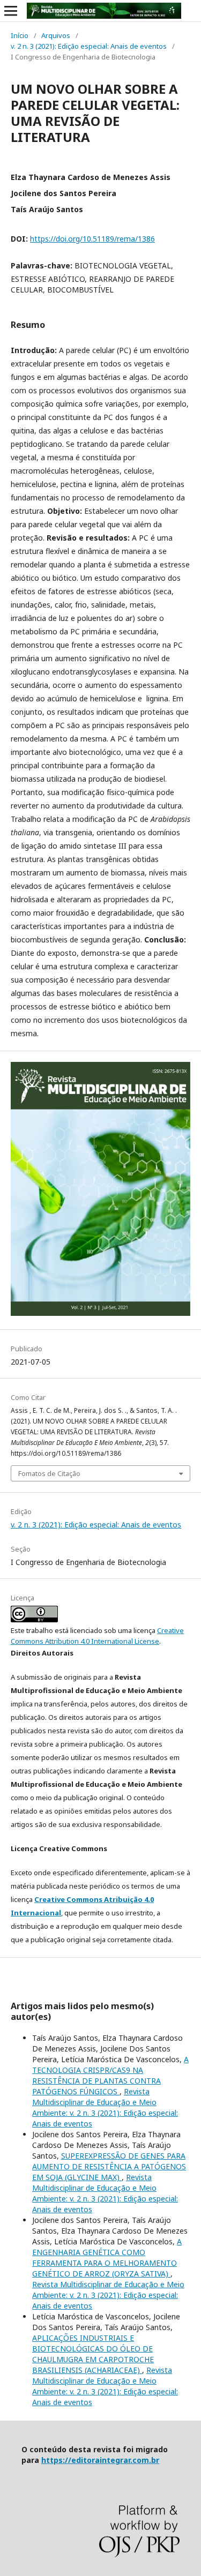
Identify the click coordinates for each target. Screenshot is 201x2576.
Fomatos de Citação (49, 1473)
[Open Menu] (11, 11)
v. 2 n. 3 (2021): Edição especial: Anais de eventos (89, 46)
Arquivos (56, 35)
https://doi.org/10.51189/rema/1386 (92, 239)
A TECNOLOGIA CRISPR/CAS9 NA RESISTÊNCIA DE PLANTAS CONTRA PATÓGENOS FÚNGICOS (110, 2075)
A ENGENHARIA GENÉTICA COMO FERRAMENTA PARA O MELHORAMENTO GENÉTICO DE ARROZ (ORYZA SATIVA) (107, 2257)
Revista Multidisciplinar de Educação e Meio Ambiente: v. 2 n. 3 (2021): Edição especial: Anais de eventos (105, 2107)
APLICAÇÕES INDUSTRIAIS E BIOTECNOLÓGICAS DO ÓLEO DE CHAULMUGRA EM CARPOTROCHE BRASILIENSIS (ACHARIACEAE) (93, 2354)
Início (20, 35)
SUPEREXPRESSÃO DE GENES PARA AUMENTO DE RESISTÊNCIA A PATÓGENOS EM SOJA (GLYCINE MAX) (109, 2166)
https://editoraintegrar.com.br (100, 2460)
